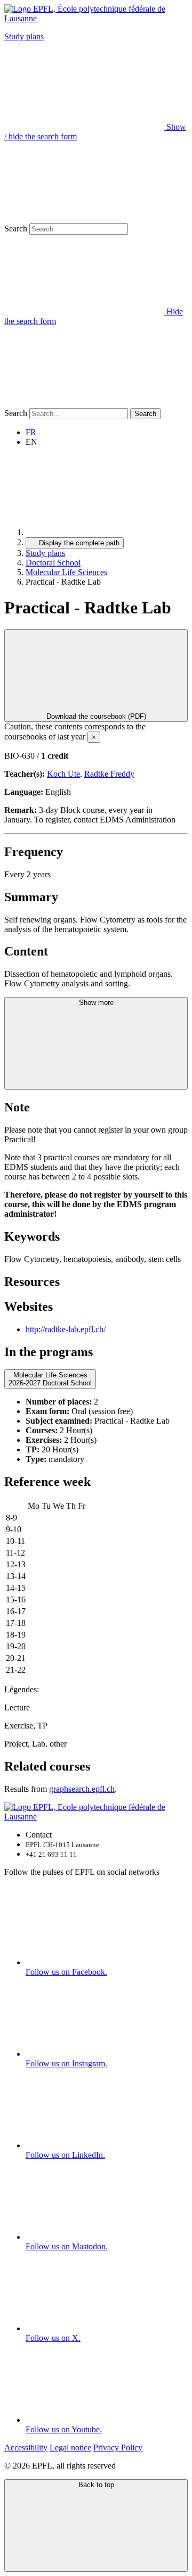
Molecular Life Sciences (66, 572)
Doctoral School (53, 563)
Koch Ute (63, 774)
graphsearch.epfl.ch (82, 1789)
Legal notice (70, 2448)
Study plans (24, 36)
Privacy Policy (118, 2448)
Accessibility (26, 2448)
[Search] (84, 403)
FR (31, 432)
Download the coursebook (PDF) (96, 716)
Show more (96, 1003)
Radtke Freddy (109, 774)
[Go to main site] (106, 532)
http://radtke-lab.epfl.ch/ (66, 1329)
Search (16, 228)
